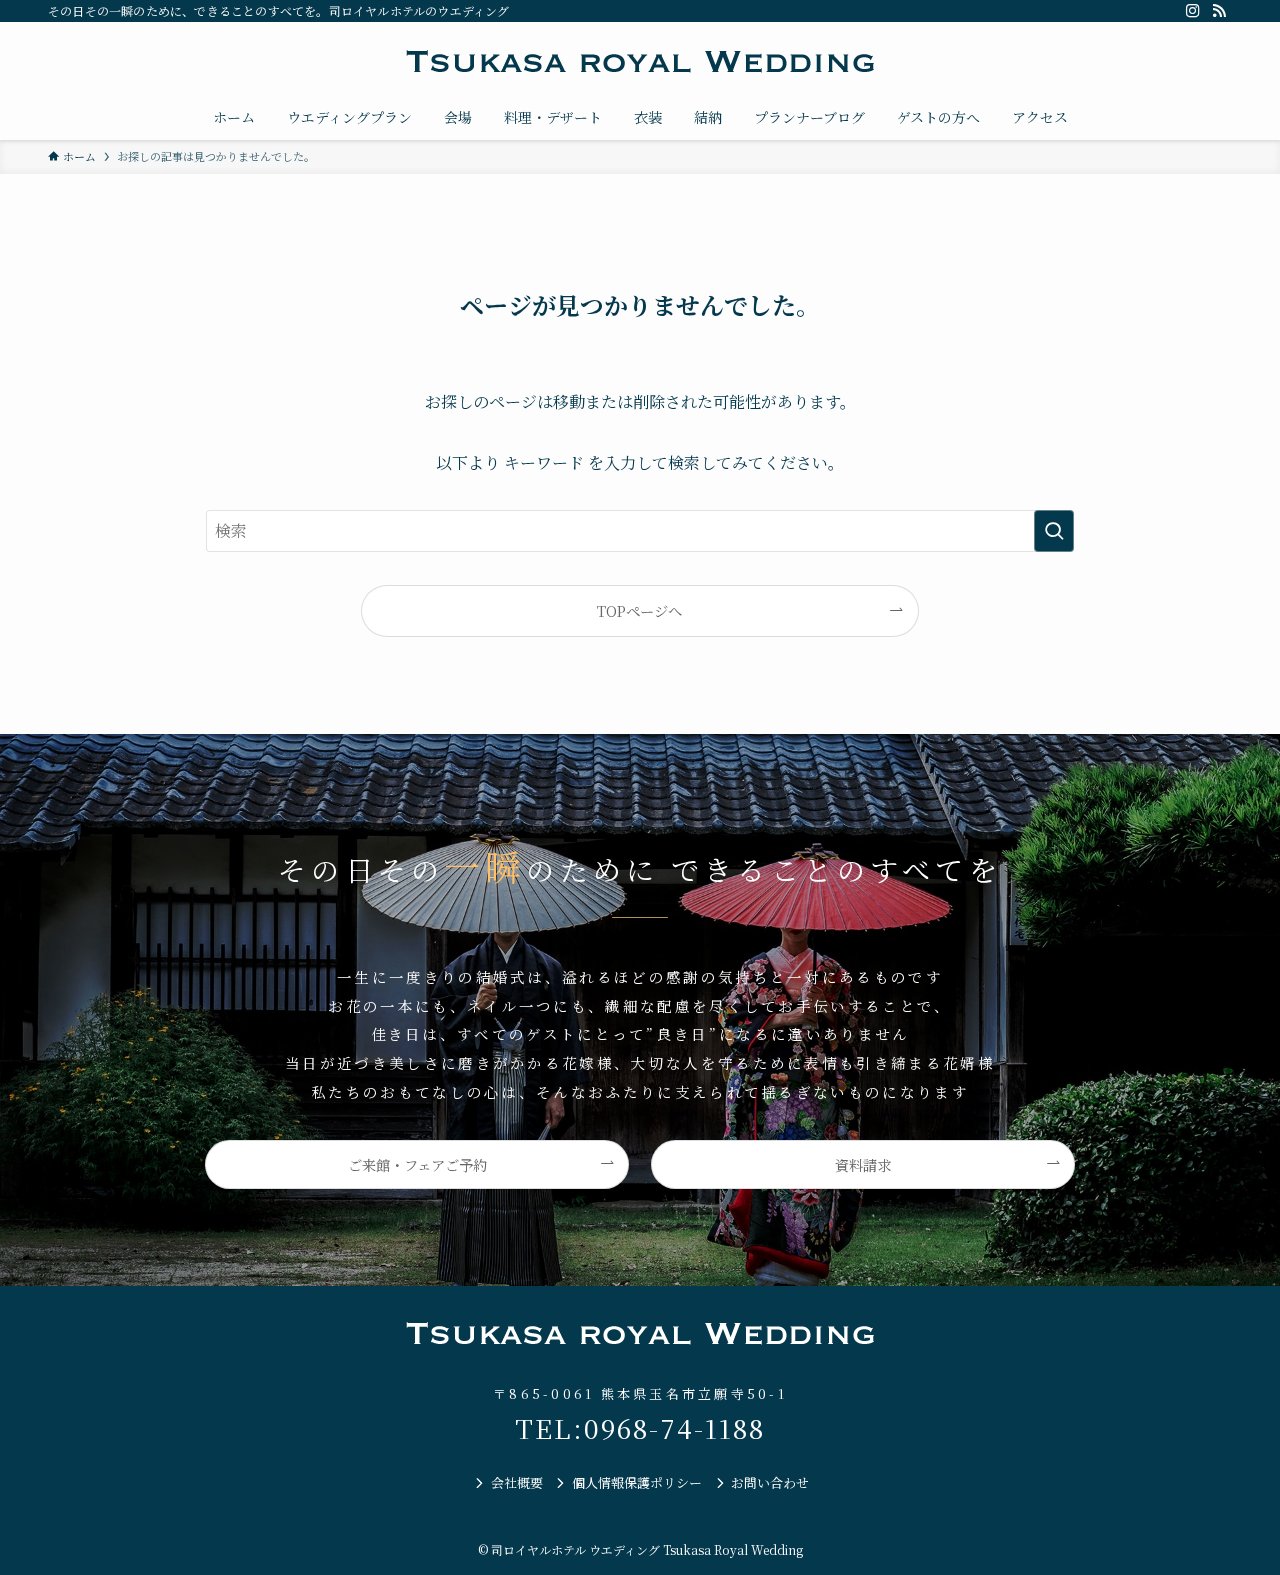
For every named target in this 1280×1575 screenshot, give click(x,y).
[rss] (1219, 11)
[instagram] (1193, 11)
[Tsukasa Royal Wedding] (640, 62)
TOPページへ (639, 610)
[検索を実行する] (1054, 531)
